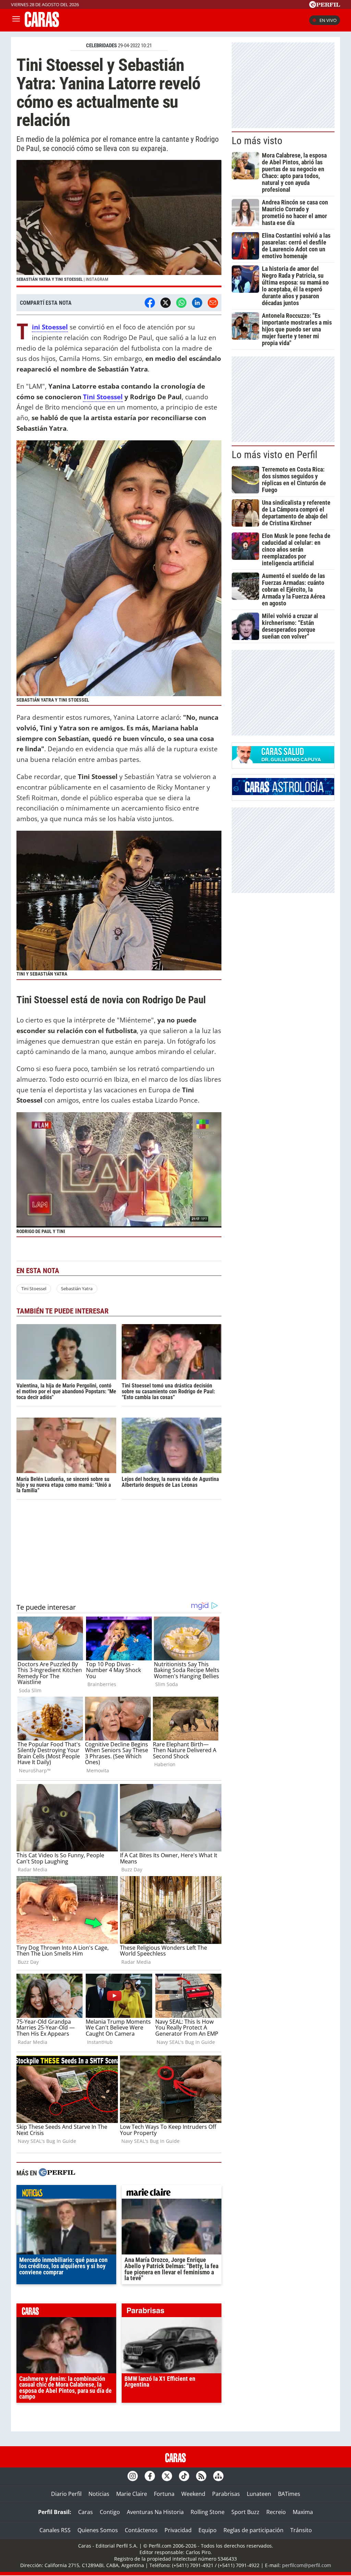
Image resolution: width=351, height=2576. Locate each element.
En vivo (328, 20)
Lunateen (259, 2494)
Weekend (193, 2494)
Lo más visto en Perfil (275, 455)
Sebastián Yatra (77, 1289)
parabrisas (172, 2312)
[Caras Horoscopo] (283, 793)
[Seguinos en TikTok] (184, 2476)
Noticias (99, 2494)
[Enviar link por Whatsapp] (181, 303)
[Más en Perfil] (57, 2173)
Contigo (110, 2512)
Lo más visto (257, 141)
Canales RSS (55, 2530)
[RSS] (201, 2476)
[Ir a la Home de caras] (42, 25)
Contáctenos (141, 2530)
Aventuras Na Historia (155, 2512)
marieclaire (172, 2194)
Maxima (303, 2512)
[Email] (213, 303)
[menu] (16, 20)
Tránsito (301, 2530)
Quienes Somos (98, 2530)
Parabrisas (226, 2494)
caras (66, 2312)
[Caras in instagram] (133, 2476)
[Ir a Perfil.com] (325, 6)
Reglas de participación (253, 2530)
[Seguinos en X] (167, 2476)
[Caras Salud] (283, 761)
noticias (66, 2194)
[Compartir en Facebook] (150, 303)
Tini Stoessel (103, 397)
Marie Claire (132, 2494)
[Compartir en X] (166, 303)
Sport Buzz (245, 2512)
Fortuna (164, 2494)
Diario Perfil (66, 2494)
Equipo (208, 2530)
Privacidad (178, 2530)
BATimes (289, 2494)
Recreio (276, 2512)
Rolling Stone (208, 2512)
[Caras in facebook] (150, 2476)
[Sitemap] (218, 2476)
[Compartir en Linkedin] (197, 303)
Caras (86, 2512)
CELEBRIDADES (101, 46)
